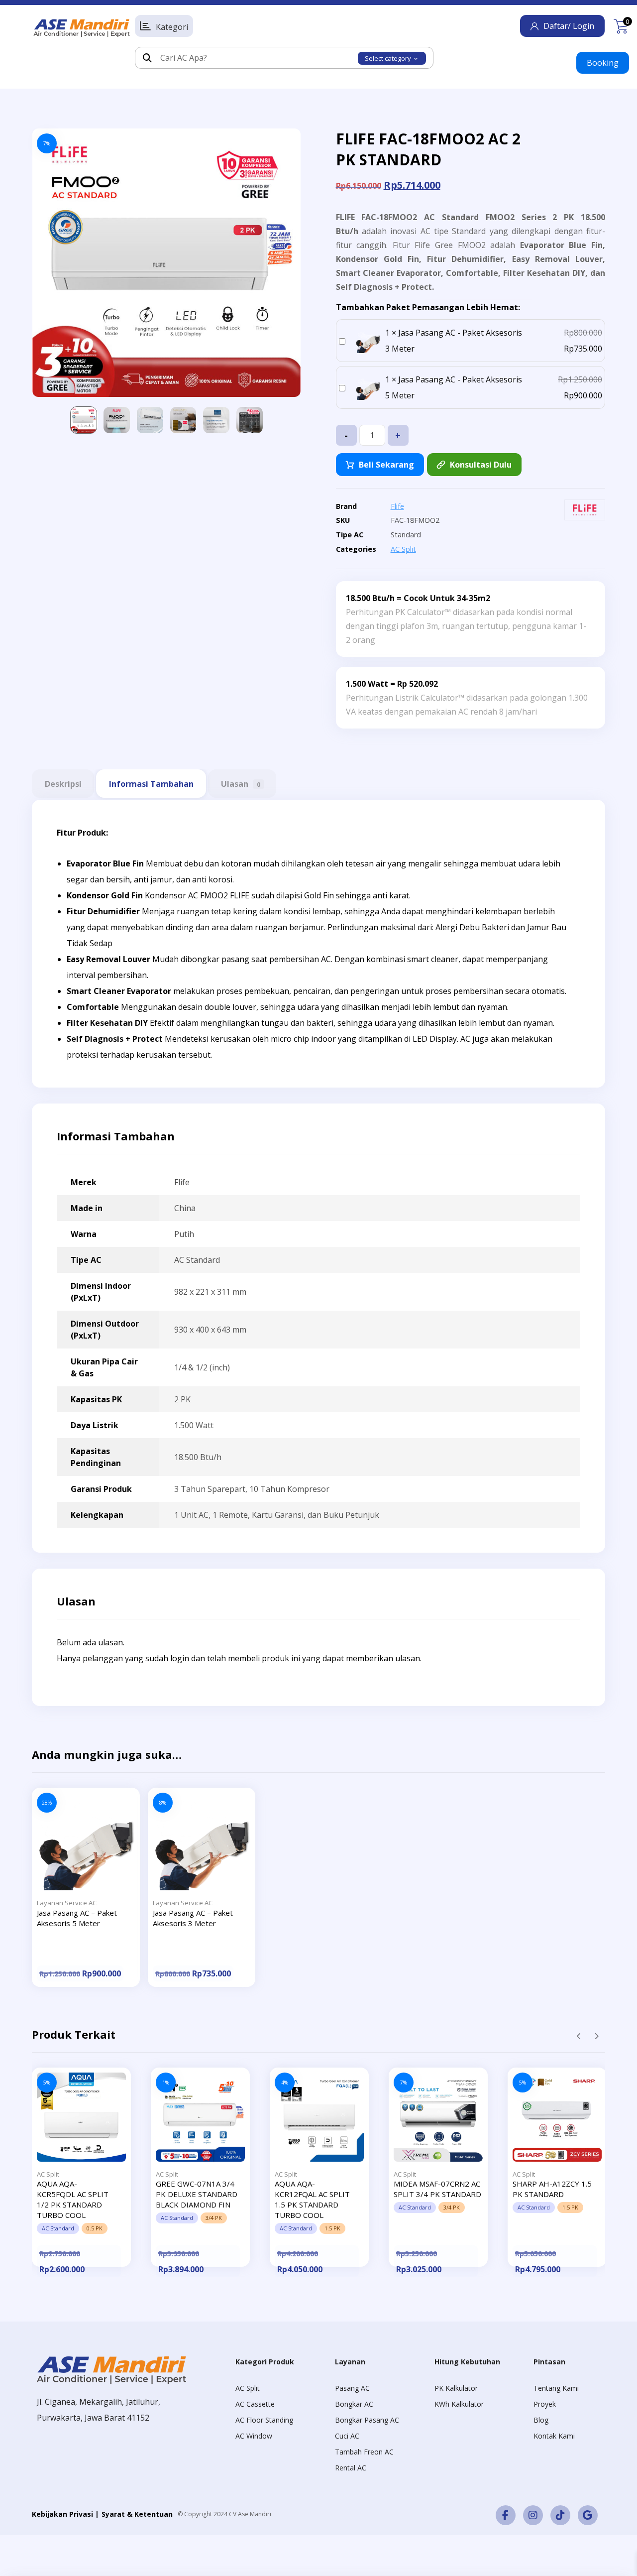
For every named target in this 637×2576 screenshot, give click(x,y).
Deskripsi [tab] (63, 784)
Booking (603, 63)
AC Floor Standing (264, 2420)
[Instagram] (533, 2515)
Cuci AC (347, 2436)
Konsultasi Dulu (481, 465)
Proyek (545, 2404)
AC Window (254, 2436)
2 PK (182, 1399)
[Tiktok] (560, 2515)
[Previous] (579, 2036)
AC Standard (197, 1260)
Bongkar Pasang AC (367, 2420)
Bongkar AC (354, 2404)
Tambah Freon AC (364, 2452)
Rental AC (351, 2468)
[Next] (596, 2036)
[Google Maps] (588, 2515)
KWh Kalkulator (459, 2404)
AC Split (403, 549)
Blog (541, 2420)
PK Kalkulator (456, 2388)
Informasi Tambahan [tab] (151, 784)
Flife (397, 506)
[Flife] (585, 510)
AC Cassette (255, 2404)
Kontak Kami (554, 2436)
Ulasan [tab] (241, 784)
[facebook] (506, 2515)
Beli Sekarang (386, 465)
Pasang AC (352, 2388)
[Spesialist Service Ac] (82, 28)
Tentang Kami (556, 2388)
